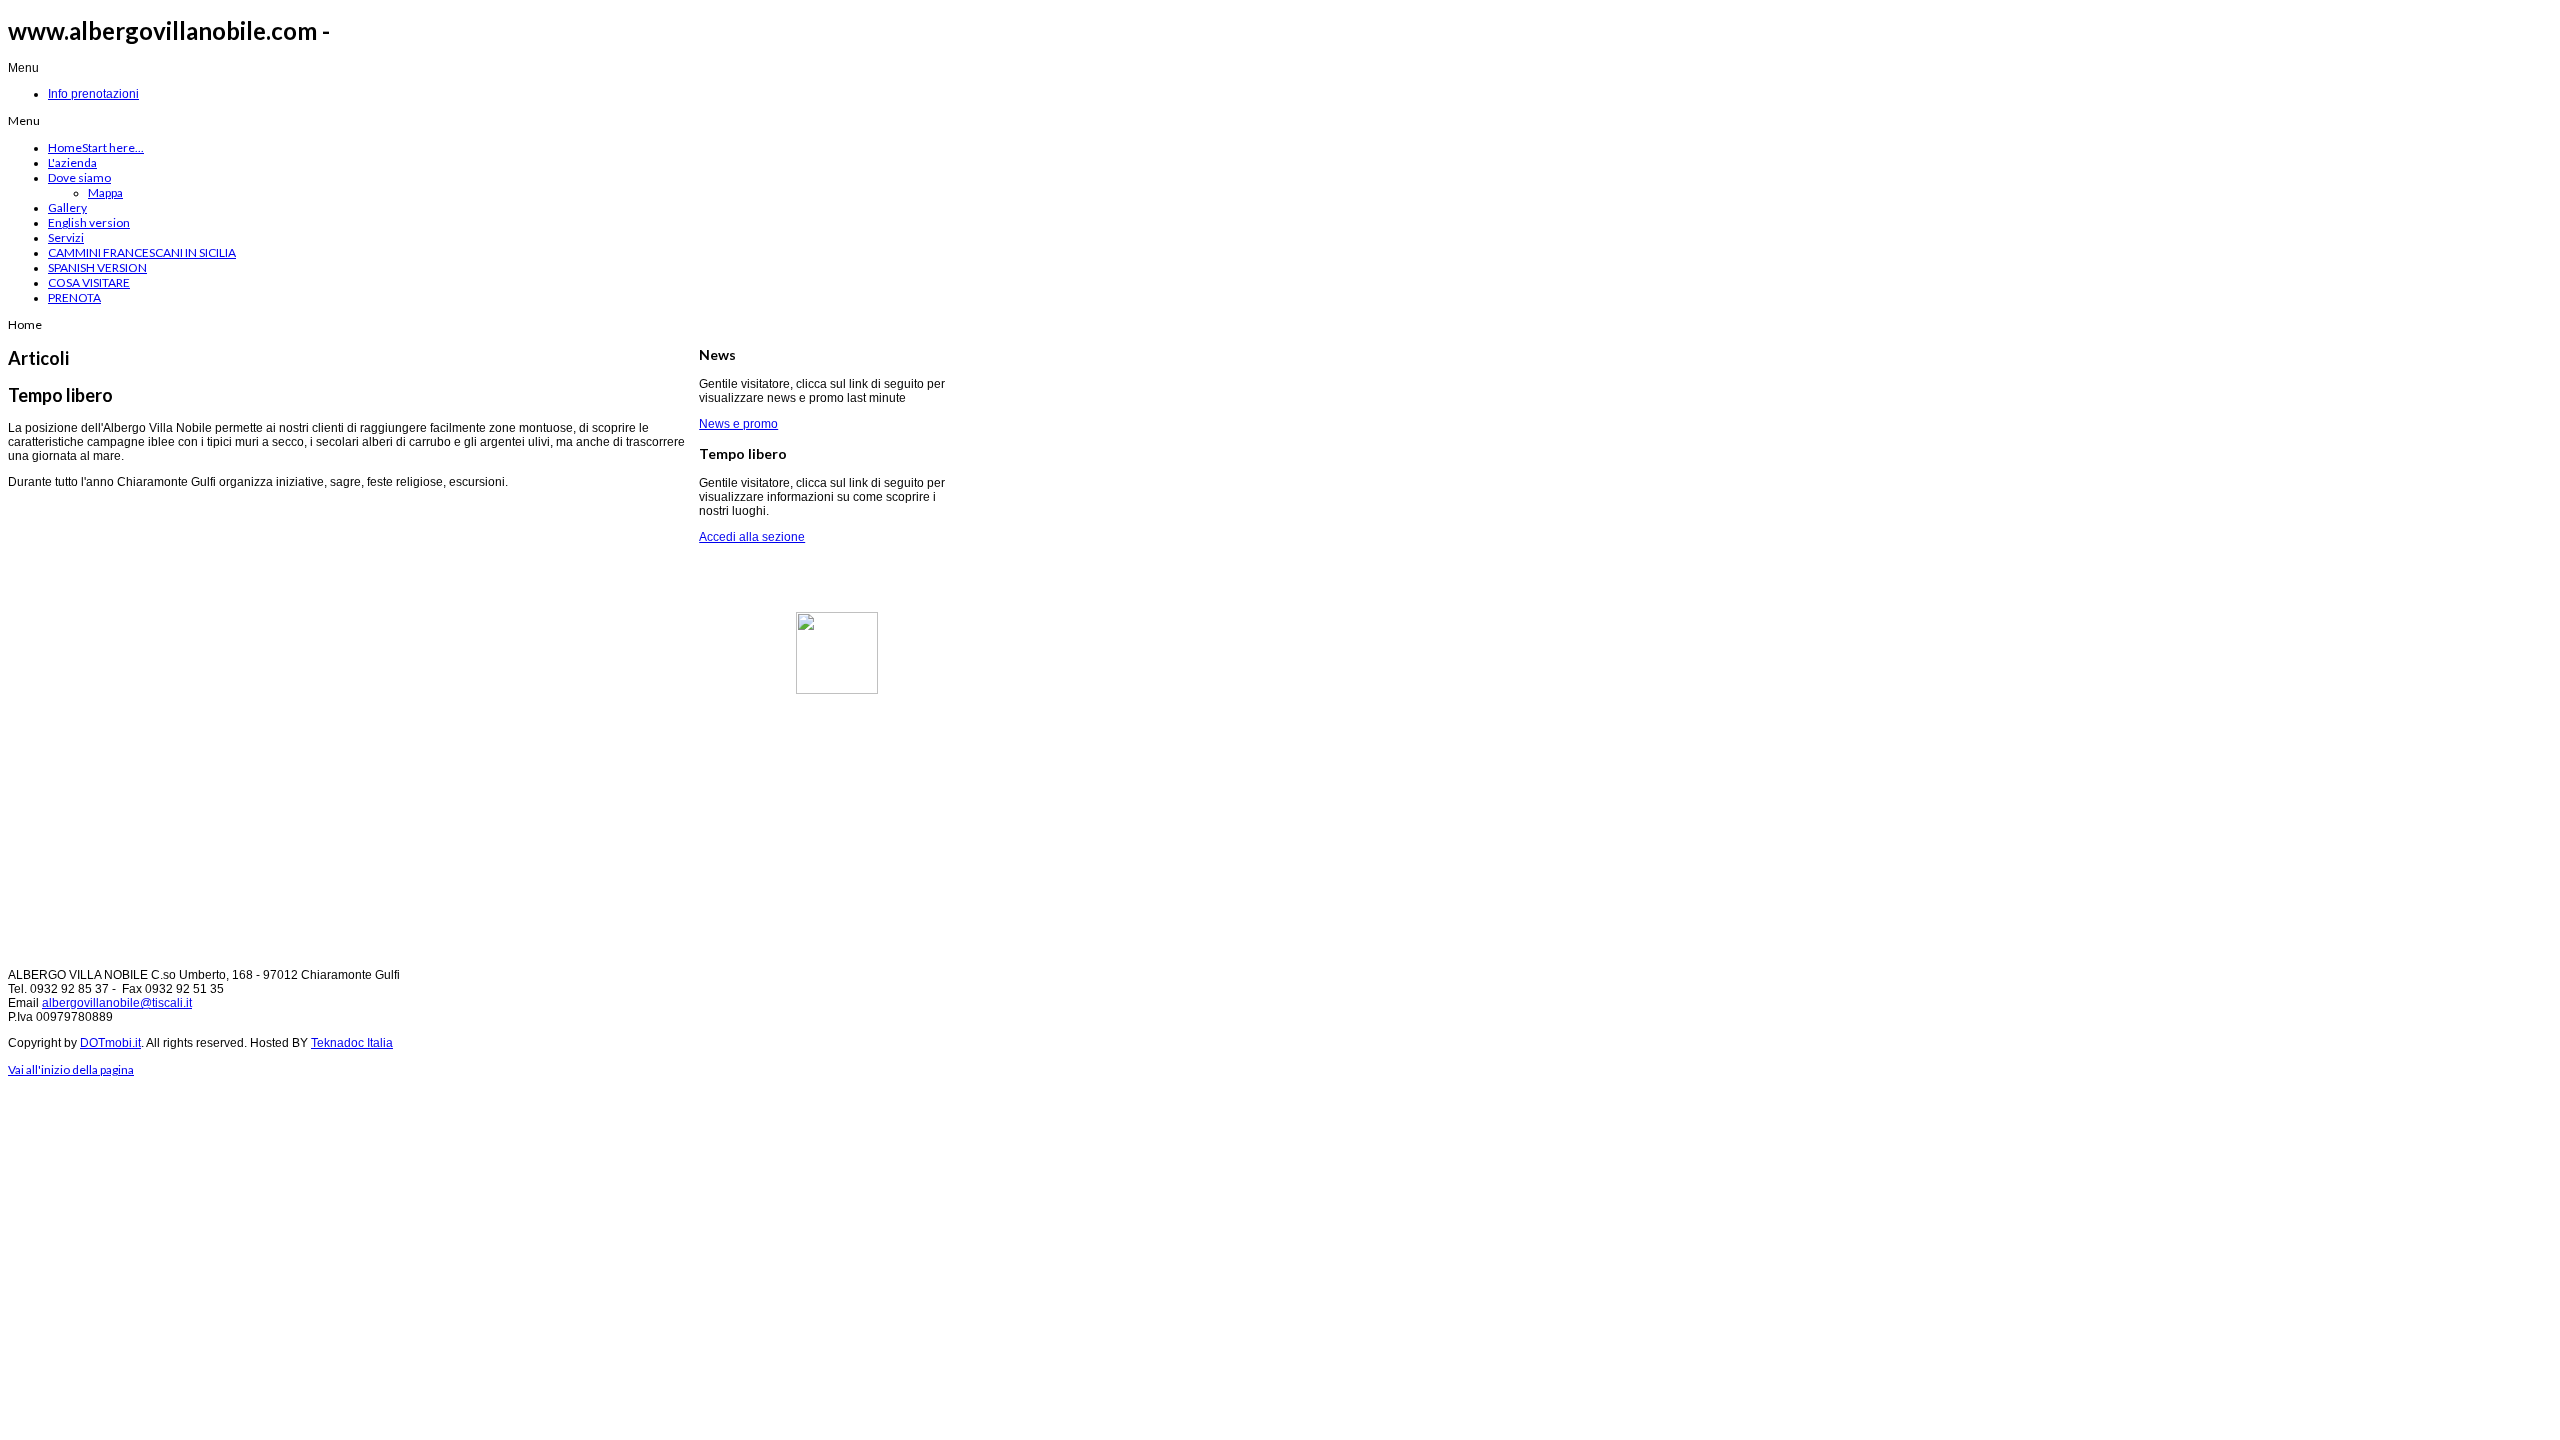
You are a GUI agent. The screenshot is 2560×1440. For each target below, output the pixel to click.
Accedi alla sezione (752, 537)
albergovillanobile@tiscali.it (117, 1003)
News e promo (738, 424)
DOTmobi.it (110, 1043)
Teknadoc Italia (352, 1043)
